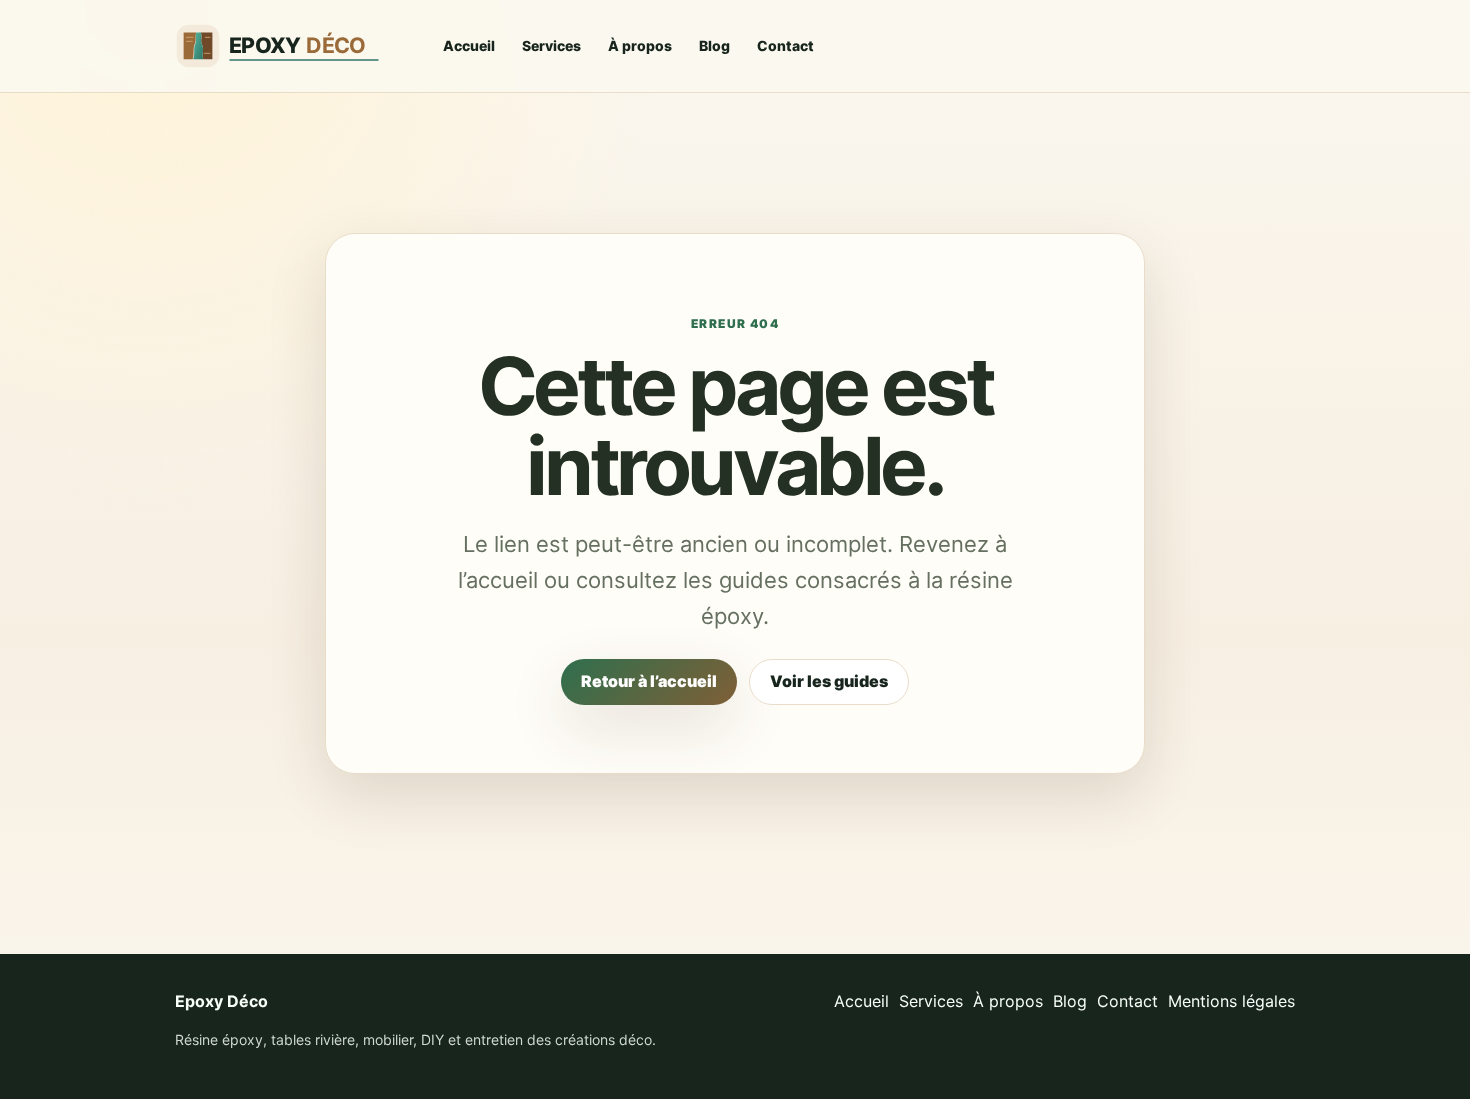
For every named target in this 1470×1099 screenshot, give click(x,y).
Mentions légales (1231, 1001)
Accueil (469, 45)
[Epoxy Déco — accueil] (290, 46)
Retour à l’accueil (649, 681)
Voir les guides (829, 681)
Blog (714, 45)
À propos (640, 45)
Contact (785, 45)
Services (551, 45)
